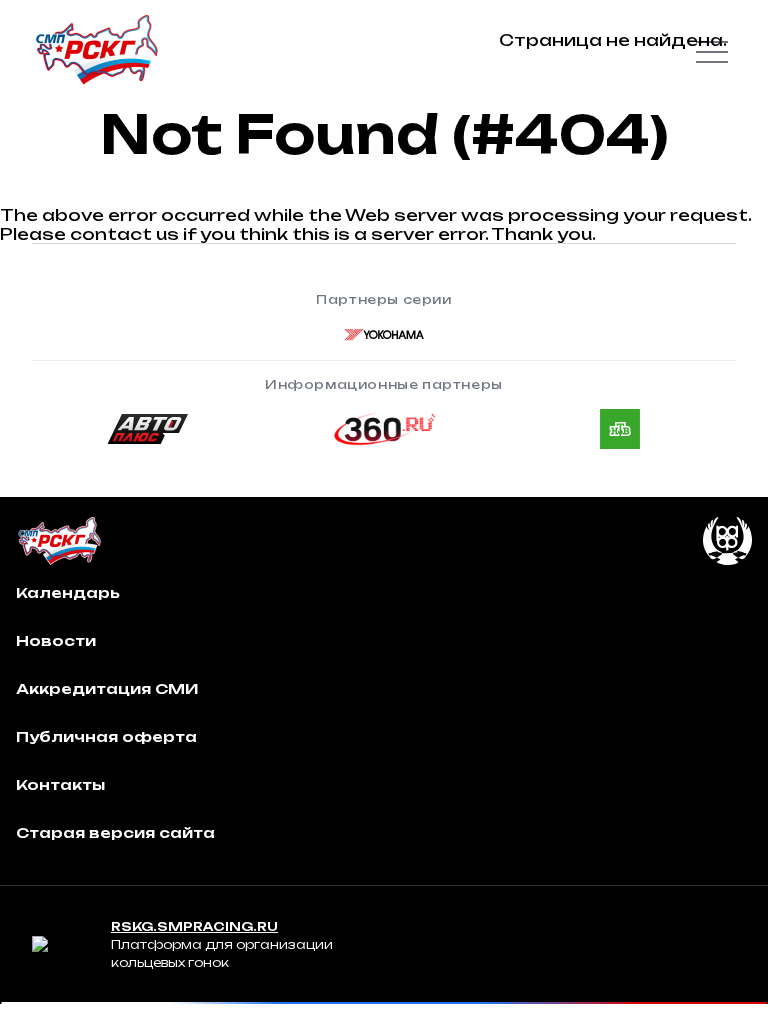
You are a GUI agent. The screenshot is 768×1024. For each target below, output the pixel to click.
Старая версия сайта (115, 832)
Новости (56, 640)
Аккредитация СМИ (107, 688)
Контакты (60, 784)
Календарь (68, 592)
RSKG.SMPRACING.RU (194, 926)
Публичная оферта (106, 736)
